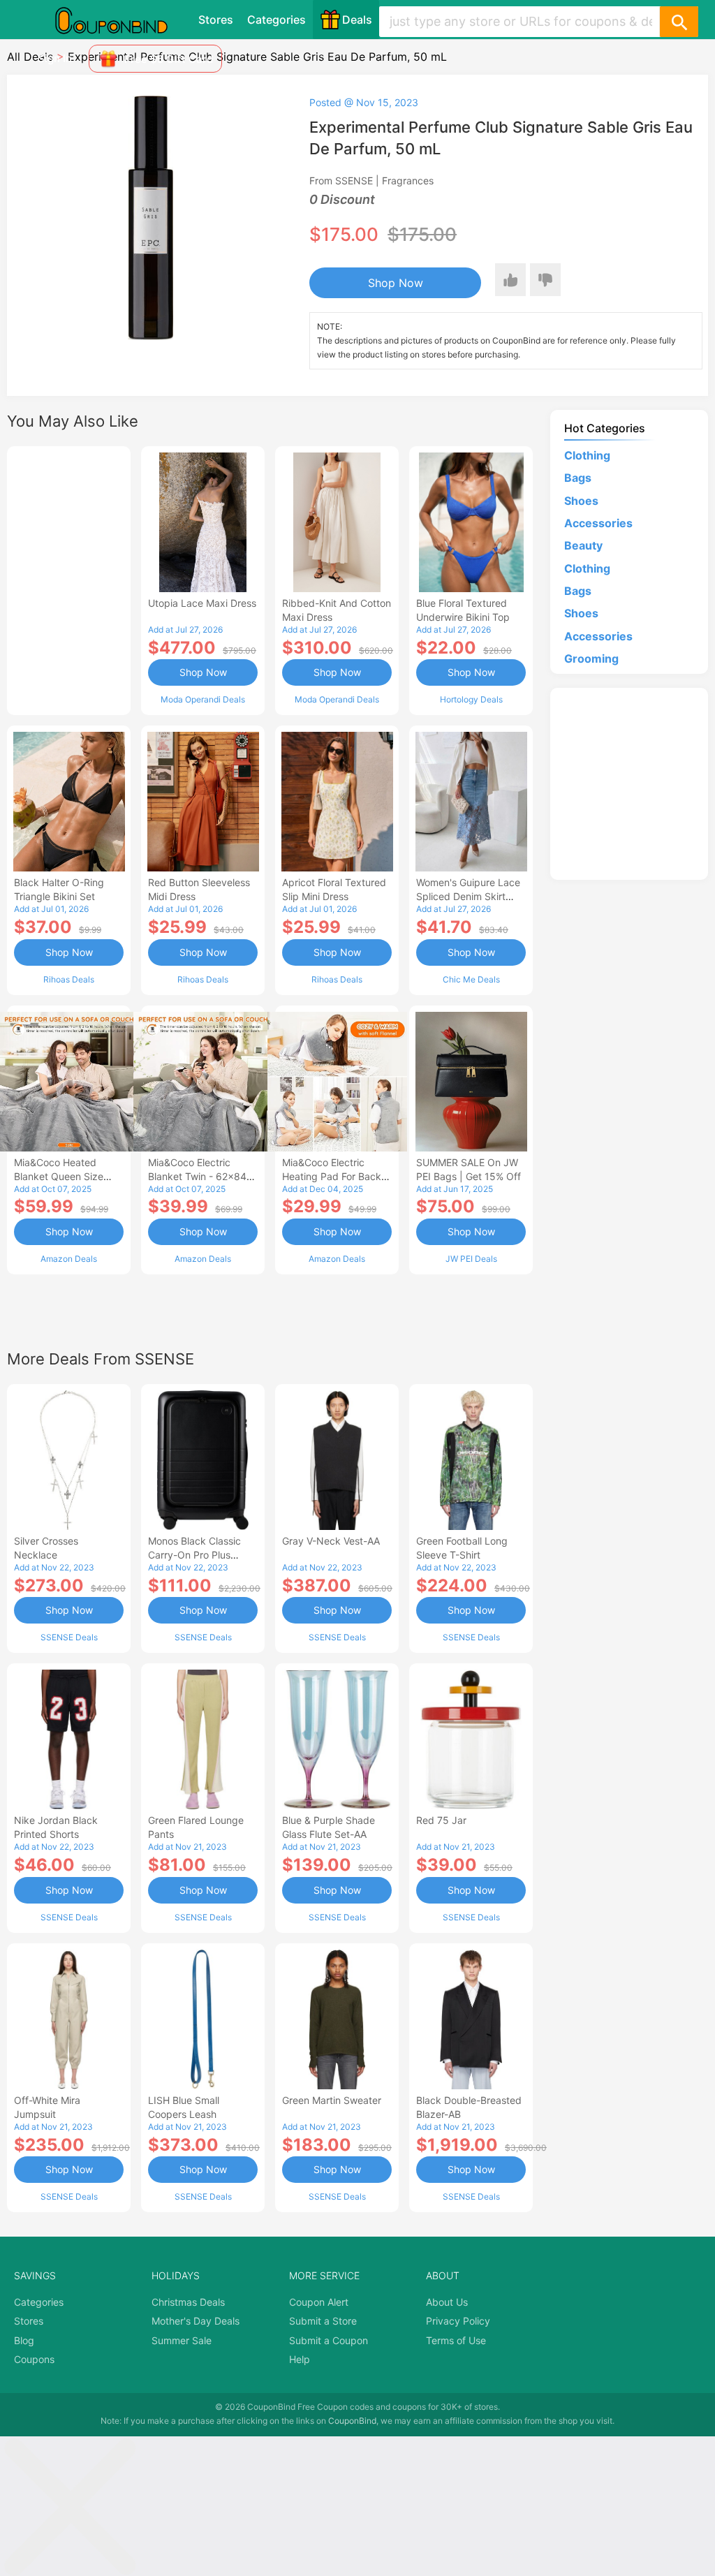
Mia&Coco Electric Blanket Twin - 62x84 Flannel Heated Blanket (201, 1176)
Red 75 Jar (441, 1820)
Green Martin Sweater (332, 2100)
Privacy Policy (458, 2321)
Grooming (591, 658)
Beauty (583, 545)
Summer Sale (182, 2340)
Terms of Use (456, 2340)
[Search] (679, 22)
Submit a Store (323, 2321)
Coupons (34, 2359)
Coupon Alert (319, 2302)
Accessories (598, 523)
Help (300, 2359)
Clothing (587, 455)
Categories (277, 20)
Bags (578, 478)
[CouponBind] (121, 20)
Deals (357, 20)
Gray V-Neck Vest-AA (331, 1541)
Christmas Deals (188, 2302)
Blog (24, 2340)
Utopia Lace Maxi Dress (202, 603)
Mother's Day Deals (196, 2321)
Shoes (581, 501)
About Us (447, 2302)
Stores (216, 20)
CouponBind (352, 2421)
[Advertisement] (69, 579)
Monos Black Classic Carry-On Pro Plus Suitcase (194, 1555)
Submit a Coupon (329, 2340)
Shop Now (396, 283)
